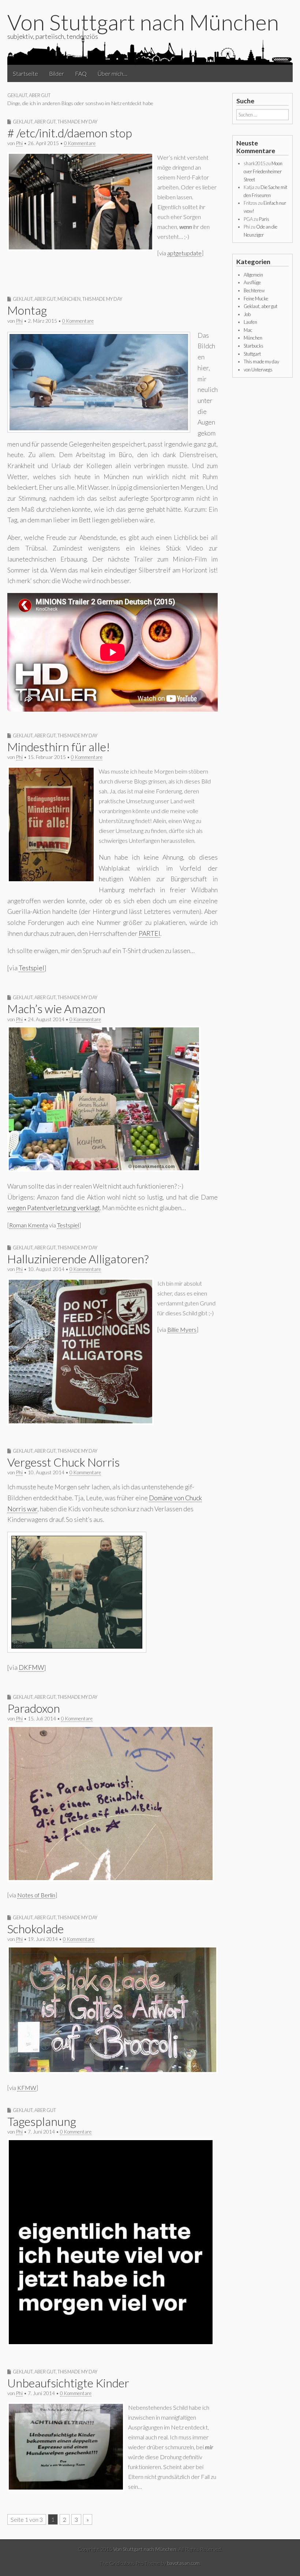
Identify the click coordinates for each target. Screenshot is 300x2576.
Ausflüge (252, 282)
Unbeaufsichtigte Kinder (68, 2383)
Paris (264, 219)
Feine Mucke (256, 299)
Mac (248, 330)
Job (247, 314)
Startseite (25, 73)
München (69, 299)
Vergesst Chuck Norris (63, 1462)
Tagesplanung (42, 2121)
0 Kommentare (80, 143)
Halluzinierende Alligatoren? (78, 1259)
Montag (27, 310)
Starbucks (254, 346)
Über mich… (112, 73)
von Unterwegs (258, 370)
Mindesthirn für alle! (59, 747)
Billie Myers (182, 1329)
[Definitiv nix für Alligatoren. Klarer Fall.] (80, 1422)
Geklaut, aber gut (34, 122)
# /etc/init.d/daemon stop (70, 133)
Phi (19, 143)
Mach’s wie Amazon (56, 1009)
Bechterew (254, 290)
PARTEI (149, 933)
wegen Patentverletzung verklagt (54, 1208)
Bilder (57, 73)
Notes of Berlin (36, 1895)
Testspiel (31, 968)
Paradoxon (34, 1708)
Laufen (250, 322)
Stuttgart (252, 354)
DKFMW (31, 1667)
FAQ (81, 73)
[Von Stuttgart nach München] (150, 45)
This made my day (77, 122)
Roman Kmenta (29, 1225)
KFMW (27, 2088)
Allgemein (253, 275)
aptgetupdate (184, 253)
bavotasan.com (183, 2563)
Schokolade (35, 1929)
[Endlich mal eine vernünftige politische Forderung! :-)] (51, 880)
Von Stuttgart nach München (143, 22)
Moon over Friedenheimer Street (263, 171)
